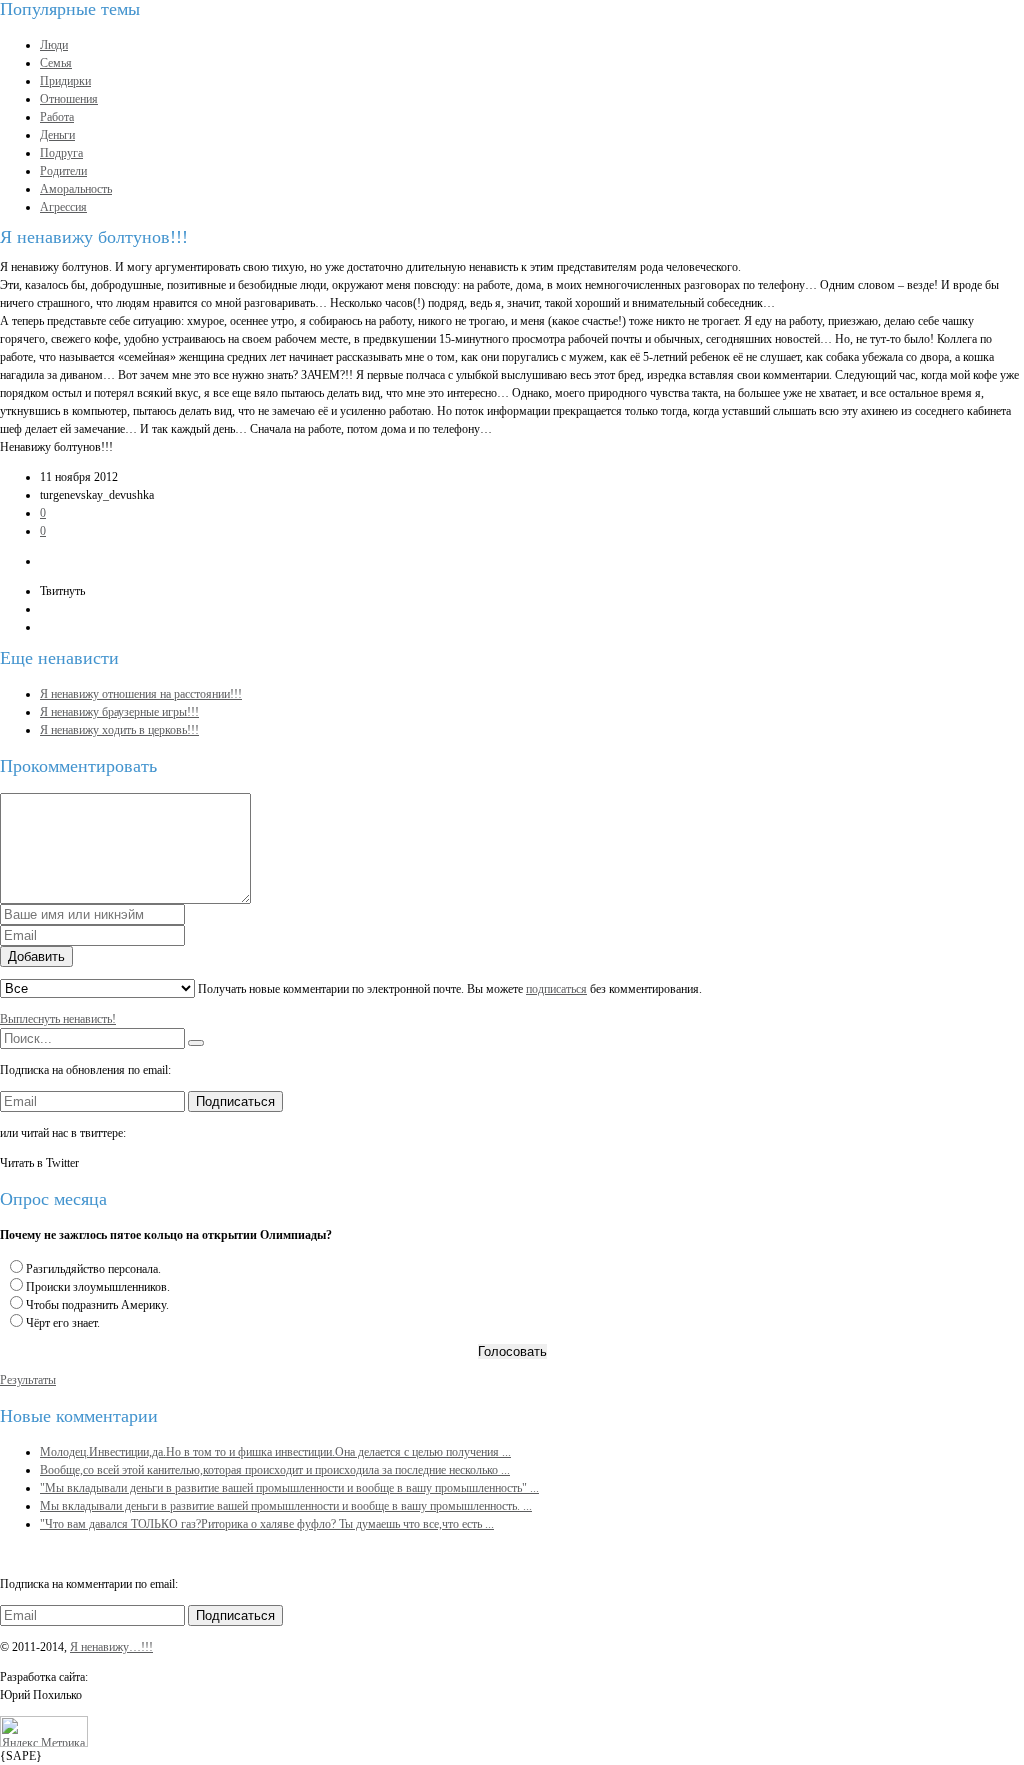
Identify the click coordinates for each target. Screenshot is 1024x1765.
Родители (63, 171)
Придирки (65, 81)
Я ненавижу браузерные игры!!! (119, 712)
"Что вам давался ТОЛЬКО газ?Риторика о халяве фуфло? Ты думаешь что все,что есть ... (267, 1524)
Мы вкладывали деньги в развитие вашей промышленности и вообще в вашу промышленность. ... (286, 1506)
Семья (56, 63)
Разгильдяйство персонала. (93, 1269)
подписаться (556, 989)
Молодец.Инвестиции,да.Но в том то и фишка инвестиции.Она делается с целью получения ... (275, 1452)
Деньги (57, 135)
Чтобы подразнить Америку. (97, 1305)
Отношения (69, 99)
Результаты (28, 1380)
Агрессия (63, 207)
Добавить (36, 956)
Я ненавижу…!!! (111, 1647)
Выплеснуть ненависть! (58, 1019)
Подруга (61, 153)
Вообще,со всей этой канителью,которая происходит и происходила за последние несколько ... (275, 1470)
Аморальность (76, 189)
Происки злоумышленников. (98, 1287)
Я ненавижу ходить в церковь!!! (119, 730)
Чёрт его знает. (63, 1323)
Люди (54, 45)
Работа (57, 117)
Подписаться (235, 1101)
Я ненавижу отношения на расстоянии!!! (141, 694)
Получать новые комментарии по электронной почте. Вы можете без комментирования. (448, 989)
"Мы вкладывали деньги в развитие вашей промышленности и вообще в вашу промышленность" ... (289, 1488)
